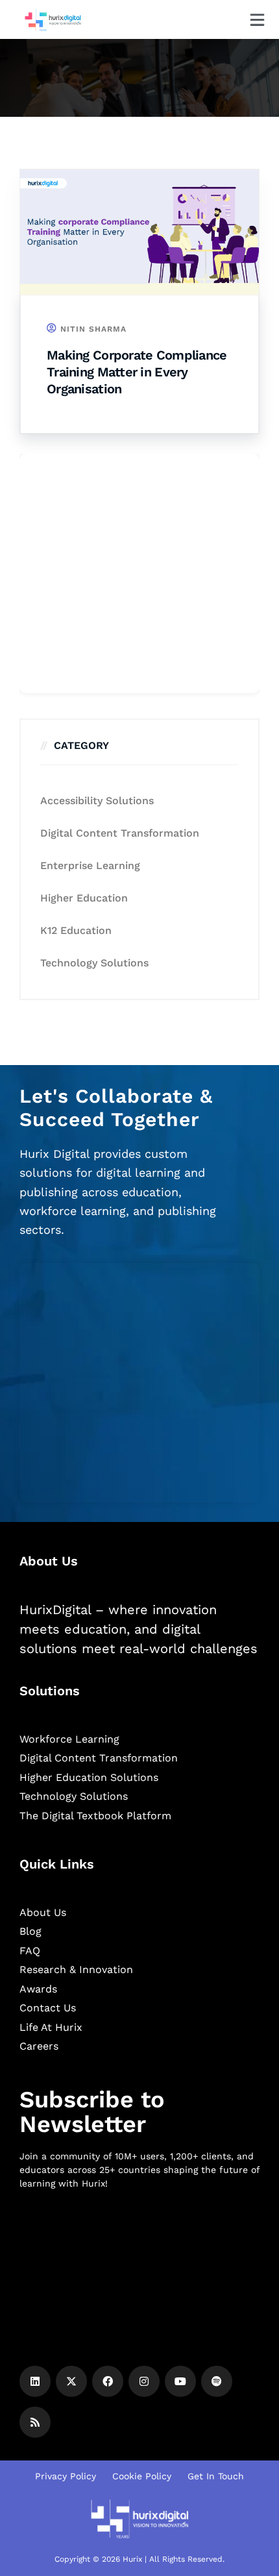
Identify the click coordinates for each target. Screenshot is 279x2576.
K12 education (76, 930)
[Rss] (35, 2422)
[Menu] (257, 20)
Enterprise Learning (90, 865)
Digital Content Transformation (120, 833)
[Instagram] (144, 2381)
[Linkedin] (35, 2381)
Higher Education (84, 898)
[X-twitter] (71, 2381)
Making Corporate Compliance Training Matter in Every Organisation (137, 372)
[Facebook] (108, 2381)
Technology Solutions (94, 963)
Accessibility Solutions (97, 801)
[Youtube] (180, 2381)
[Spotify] (217, 2381)
